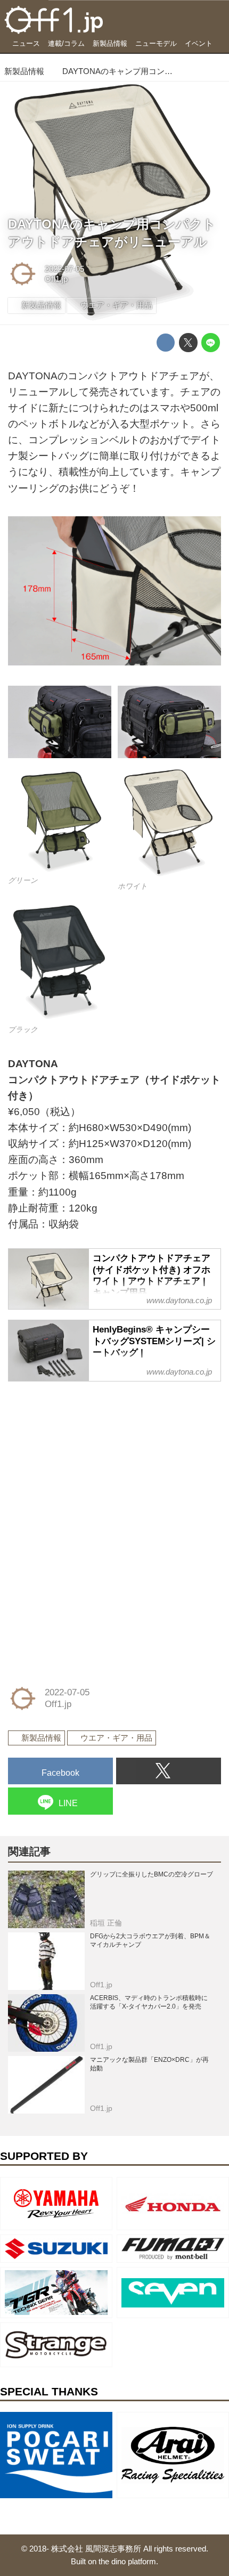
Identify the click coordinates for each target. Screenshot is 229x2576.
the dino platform (127, 2561)
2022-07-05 (64, 269)
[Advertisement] (88, 1458)
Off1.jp (56, 279)
